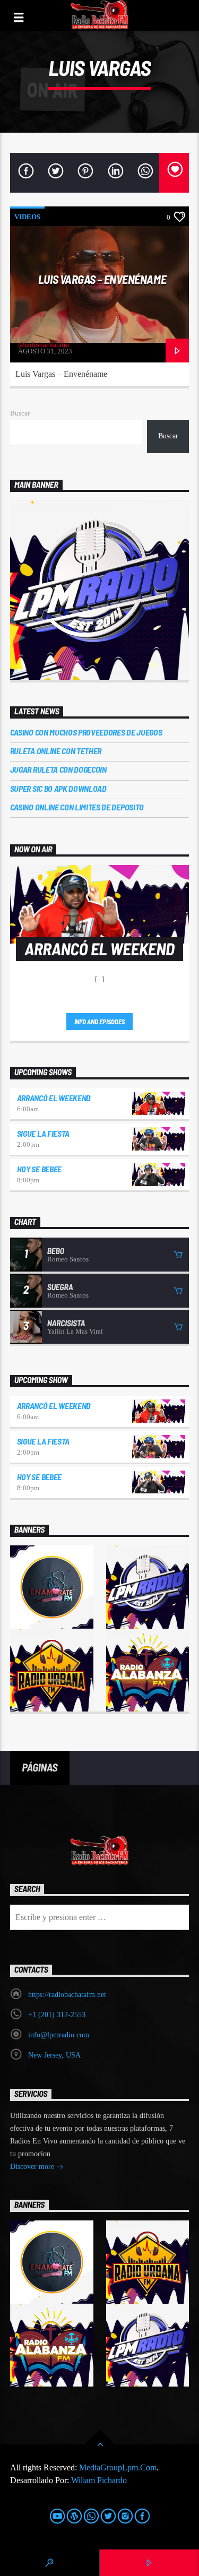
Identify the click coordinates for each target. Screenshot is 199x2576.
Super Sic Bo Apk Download (58, 788)
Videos (27, 217)
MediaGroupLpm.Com (118, 2467)
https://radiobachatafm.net (67, 1995)
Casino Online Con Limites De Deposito (77, 807)
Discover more (33, 2167)
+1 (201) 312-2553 (57, 2015)
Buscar (20, 413)
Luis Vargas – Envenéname (102, 279)
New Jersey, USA (54, 2055)
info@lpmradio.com (59, 2035)
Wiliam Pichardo (99, 2480)
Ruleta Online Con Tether (56, 751)
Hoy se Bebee (39, 1169)
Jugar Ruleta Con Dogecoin (58, 769)
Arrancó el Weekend (54, 1098)
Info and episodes (100, 1022)
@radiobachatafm (44, 345)
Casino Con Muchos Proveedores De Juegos (86, 732)
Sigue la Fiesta (43, 1133)
